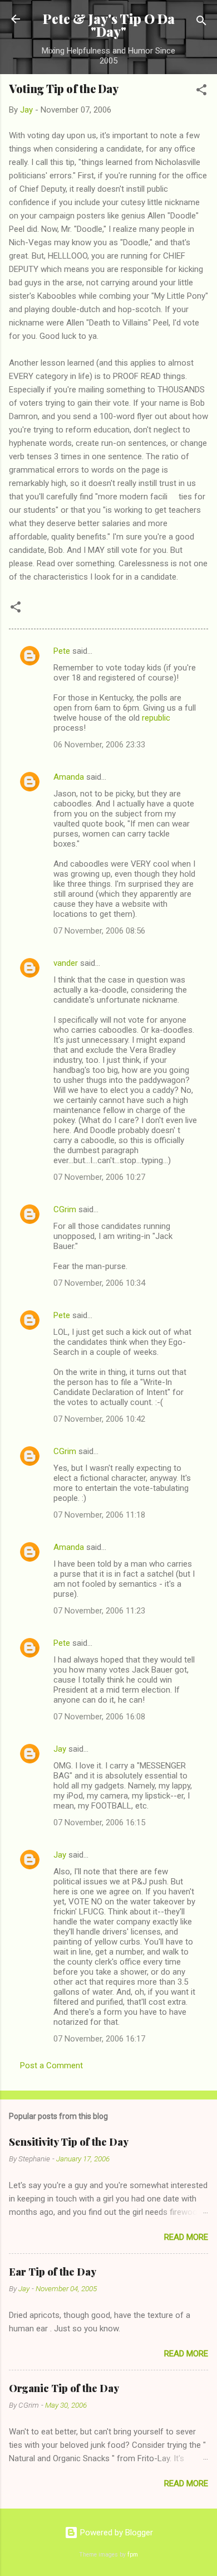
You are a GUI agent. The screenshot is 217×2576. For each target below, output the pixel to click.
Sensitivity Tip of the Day (69, 2142)
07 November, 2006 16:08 (99, 1717)
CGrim (65, 1209)
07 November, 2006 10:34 (99, 1283)
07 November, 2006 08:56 (99, 931)
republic (156, 718)
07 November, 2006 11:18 (99, 1515)
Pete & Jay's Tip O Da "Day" (109, 25)
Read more (186, 2237)
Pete (62, 651)
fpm (133, 2555)
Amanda (69, 777)
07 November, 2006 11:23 (99, 1611)
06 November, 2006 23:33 (99, 745)
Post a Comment (51, 2065)
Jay (60, 1749)
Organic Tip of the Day (64, 2388)
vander (66, 963)
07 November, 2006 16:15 (99, 1822)
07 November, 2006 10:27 (99, 1177)
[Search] (201, 23)
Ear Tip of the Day (53, 2272)
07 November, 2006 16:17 (99, 2039)
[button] (201, 92)
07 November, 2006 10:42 (99, 1419)
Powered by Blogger (115, 2533)
